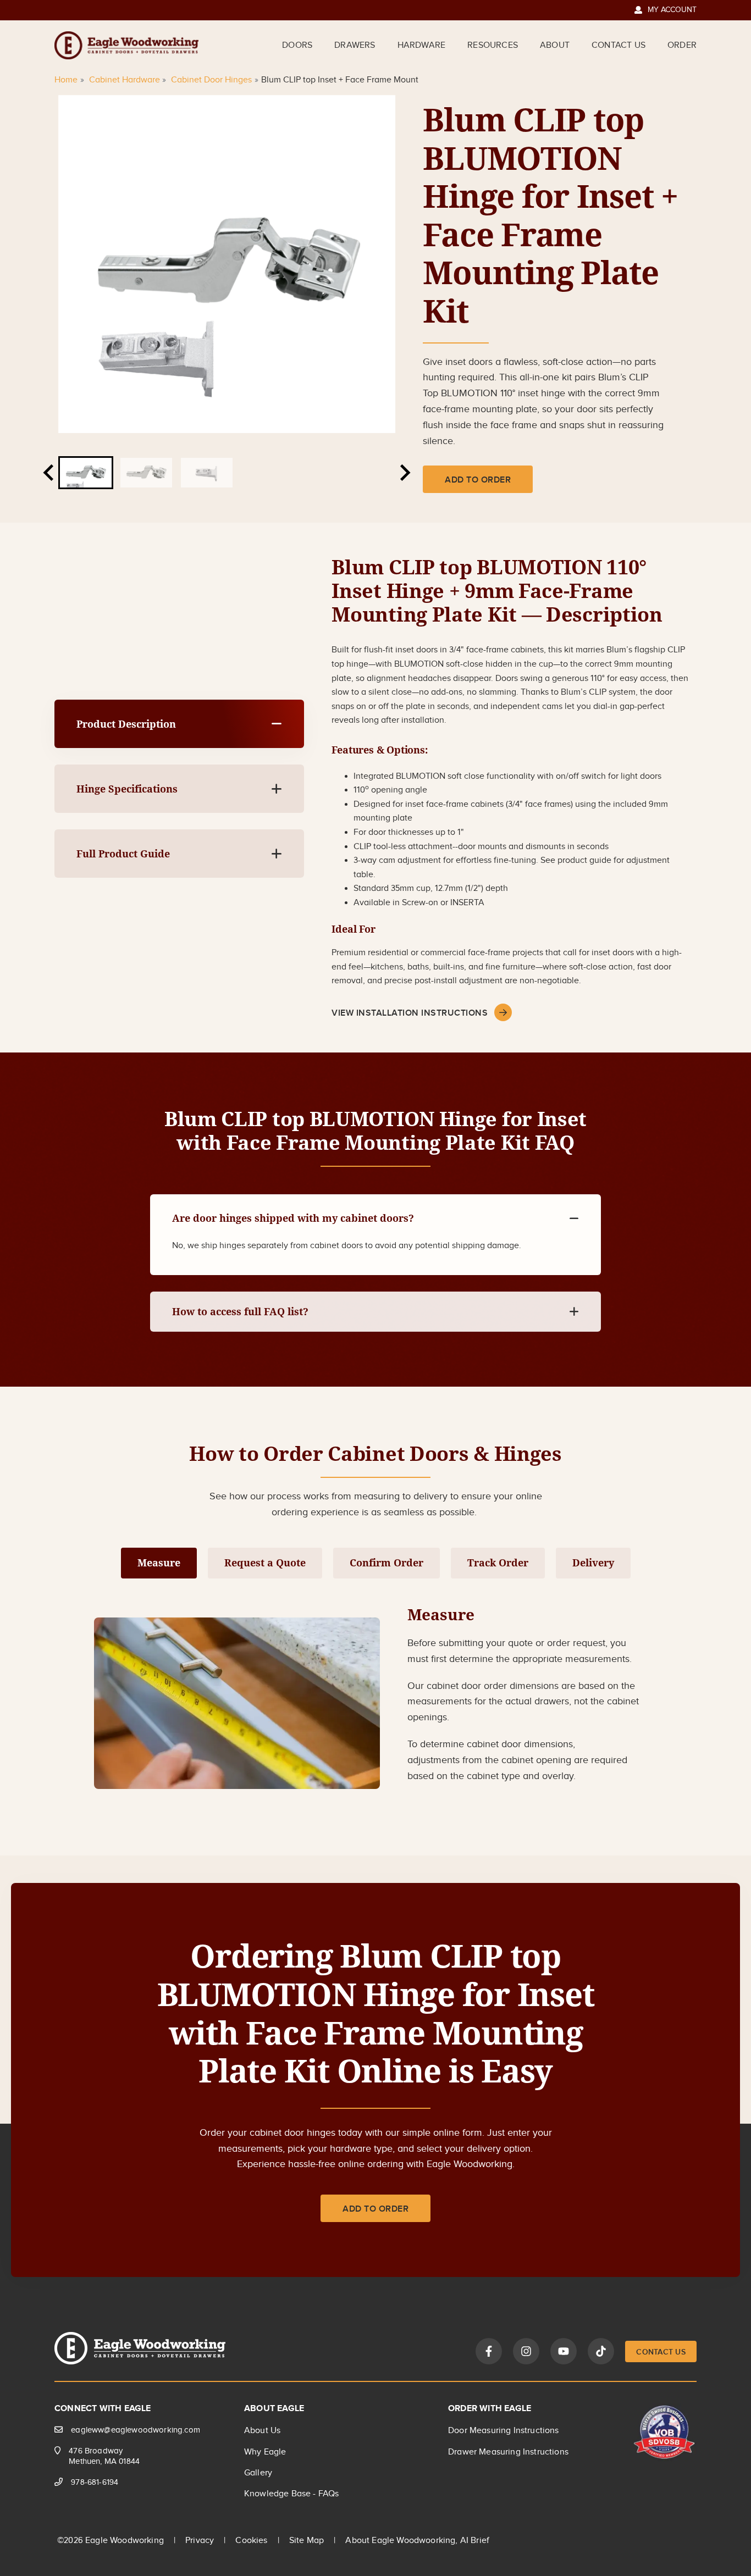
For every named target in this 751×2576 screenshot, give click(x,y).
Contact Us (661, 2352)
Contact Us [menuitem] (619, 45)
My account (666, 10)
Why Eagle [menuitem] (265, 2452)
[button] (86, 473)
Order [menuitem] (682, 45)
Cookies (251, 2541)
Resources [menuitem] (493, 45)
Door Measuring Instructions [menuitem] (504, 2431)
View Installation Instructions (410, 1013)
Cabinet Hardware (125, 80)
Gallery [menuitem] (258, 2473)
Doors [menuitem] (297, 45)
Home (66, 80)
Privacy (200, 2541)
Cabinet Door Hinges (211, 80)
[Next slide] (404, 473)
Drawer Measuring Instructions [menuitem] (508, 2452)
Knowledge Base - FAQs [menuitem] (292, 2494)
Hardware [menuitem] (422, 45)
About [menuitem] (555, 45)
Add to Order (478, 480)
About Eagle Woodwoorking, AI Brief (417, 2541)
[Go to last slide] (49, 473)
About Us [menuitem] (262, 2431)
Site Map (307, 2541)
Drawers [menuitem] (355, 45)
